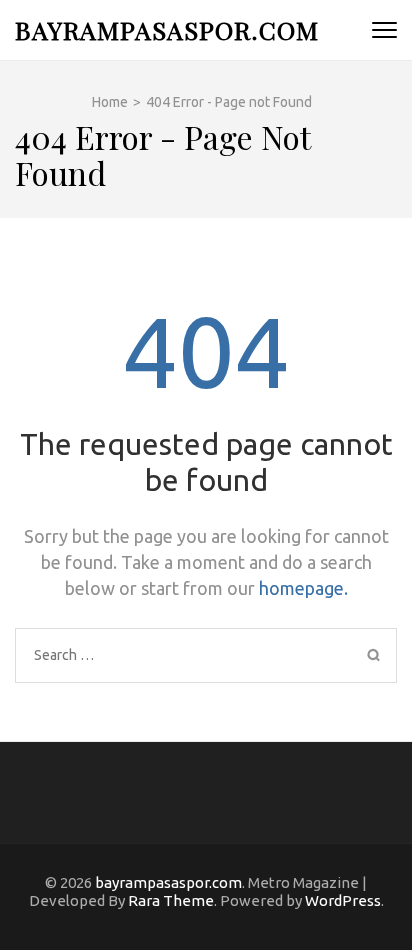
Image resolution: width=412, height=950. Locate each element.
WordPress (343, 900)
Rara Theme (171, 900)
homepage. (303, 588)
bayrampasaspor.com (167, 29)
